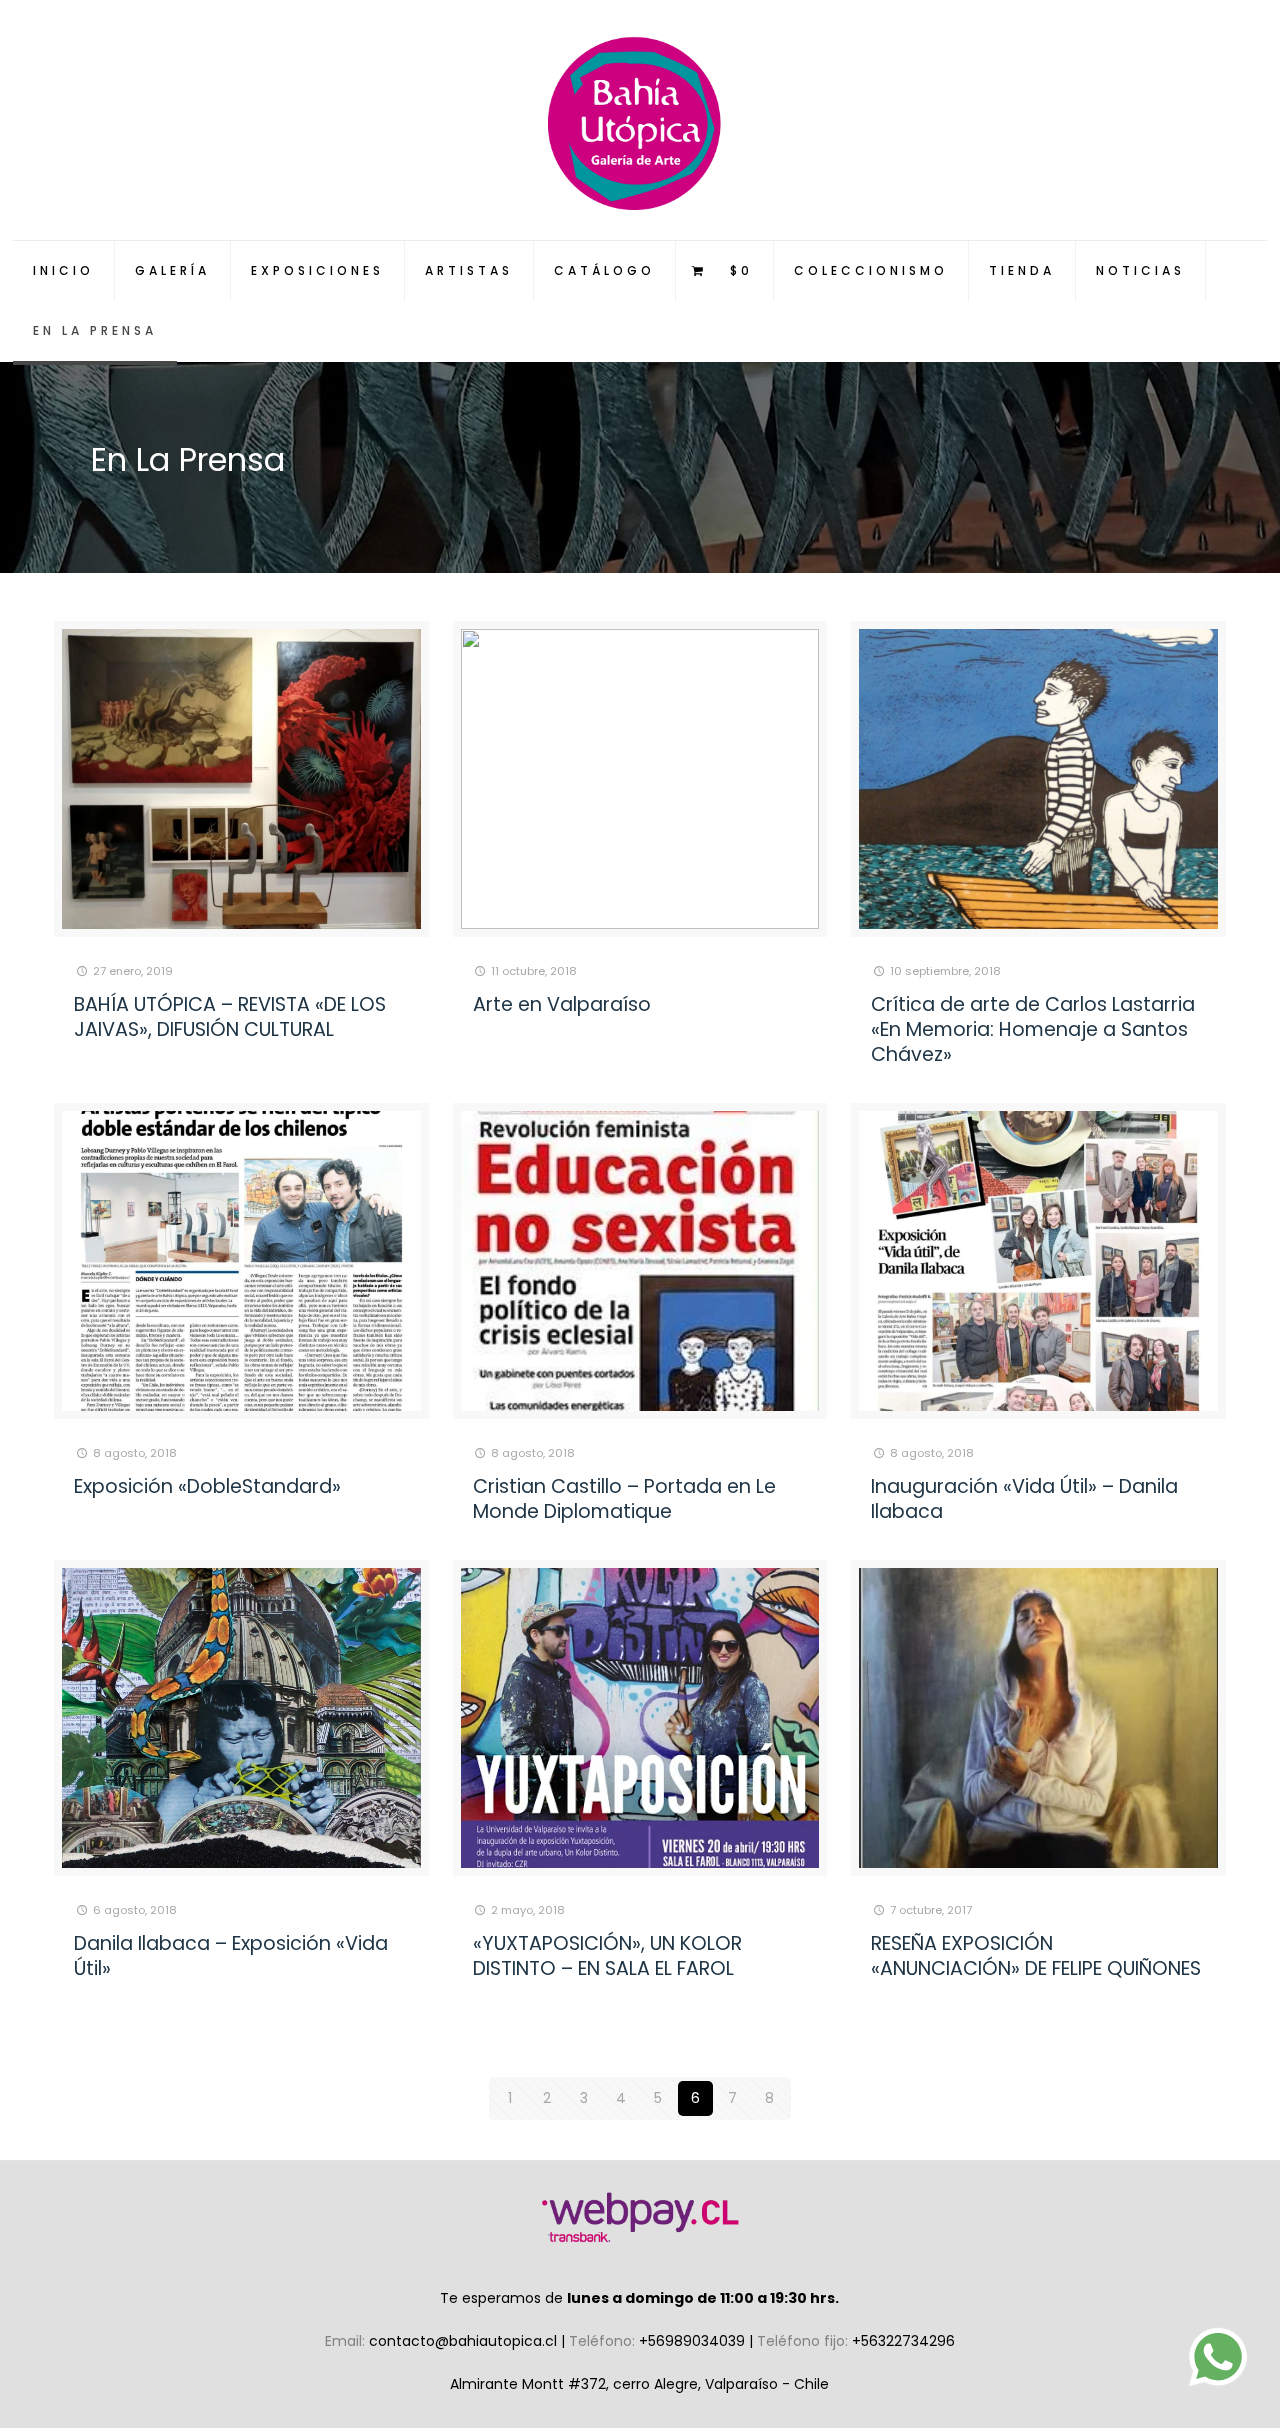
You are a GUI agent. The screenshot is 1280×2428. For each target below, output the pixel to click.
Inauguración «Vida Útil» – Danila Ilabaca (1024, 1499)
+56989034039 (694, 2341)
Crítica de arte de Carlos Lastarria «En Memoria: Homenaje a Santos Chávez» (1033, 1029)
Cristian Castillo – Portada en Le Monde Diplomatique (624, 1499)
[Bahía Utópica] (640, 120)
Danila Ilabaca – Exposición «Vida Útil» (231, 1956)
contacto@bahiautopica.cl (465, 2341)
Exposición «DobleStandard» (207, 1486)
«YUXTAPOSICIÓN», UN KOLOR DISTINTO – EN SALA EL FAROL (607, 1956)
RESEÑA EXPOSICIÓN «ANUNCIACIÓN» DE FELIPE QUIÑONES (1036, 1956)
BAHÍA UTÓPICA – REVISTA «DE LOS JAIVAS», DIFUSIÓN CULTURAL (230, 1017)
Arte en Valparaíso (562, 1004)
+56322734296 (903, 2341)
